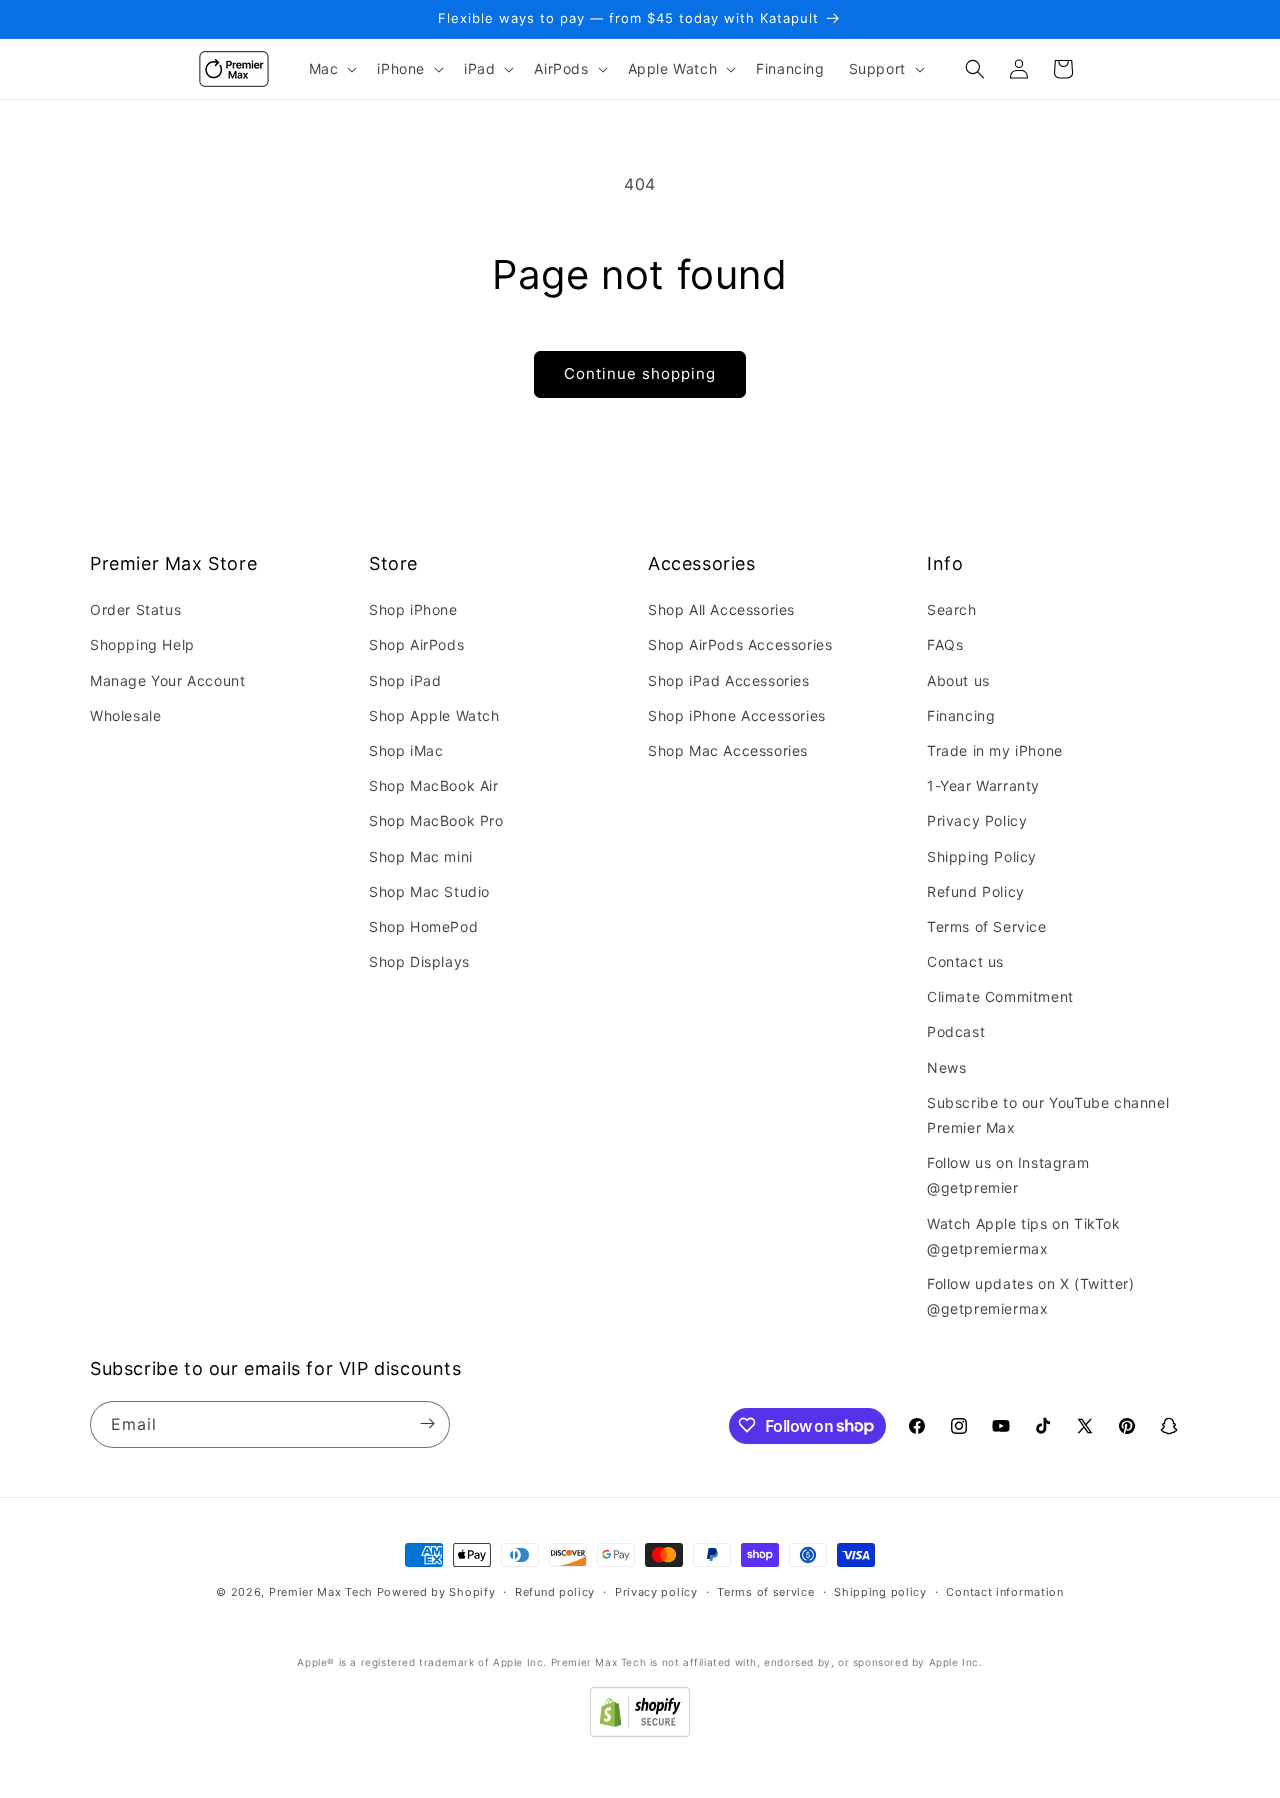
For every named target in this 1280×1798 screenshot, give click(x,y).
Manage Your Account (167, 680)
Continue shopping (640, 373)
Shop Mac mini (421, 856)
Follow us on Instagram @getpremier (1008, 1176)
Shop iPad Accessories (729, 680)
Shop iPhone (413, 610)
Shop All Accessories (721, 610)
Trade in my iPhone (995, 750)
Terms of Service (987, 926)
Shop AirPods (416, 645)
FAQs (945, 645)
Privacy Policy (977, 821)
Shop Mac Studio (429, 891)
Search (952, 610)
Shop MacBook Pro (436, 821)
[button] (331, 69)
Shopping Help (142, 645)
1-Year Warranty (983, 785)
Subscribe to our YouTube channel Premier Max (1048, 1115)
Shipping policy (880, 1592)
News (946, 1067)
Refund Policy (976, 891)
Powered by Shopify (436, 1592)
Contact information (1004, 1592)
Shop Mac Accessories (728, 750)
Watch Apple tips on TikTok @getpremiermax (1024, 1236)
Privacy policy (656, 1592)
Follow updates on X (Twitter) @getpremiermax (1030, 1296)
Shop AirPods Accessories (740, 645)
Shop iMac (406, 750)
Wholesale (125, 715)
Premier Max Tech (321, 1592)
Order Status (135, 610)
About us (958, 680)
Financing (961, 715)
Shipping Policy (982, 856)
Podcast (956, 1032)
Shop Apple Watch (434, 715)
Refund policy (555, 1592)
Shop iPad (405, 680)
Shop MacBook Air (434, 785)
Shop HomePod (423, 926)
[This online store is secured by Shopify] (640, 1731)
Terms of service (765, 1592)
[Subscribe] (427, 1423)
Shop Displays (419, 961)
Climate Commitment (1000, 997)
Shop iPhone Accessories (737, 715)
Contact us (965, 961)
